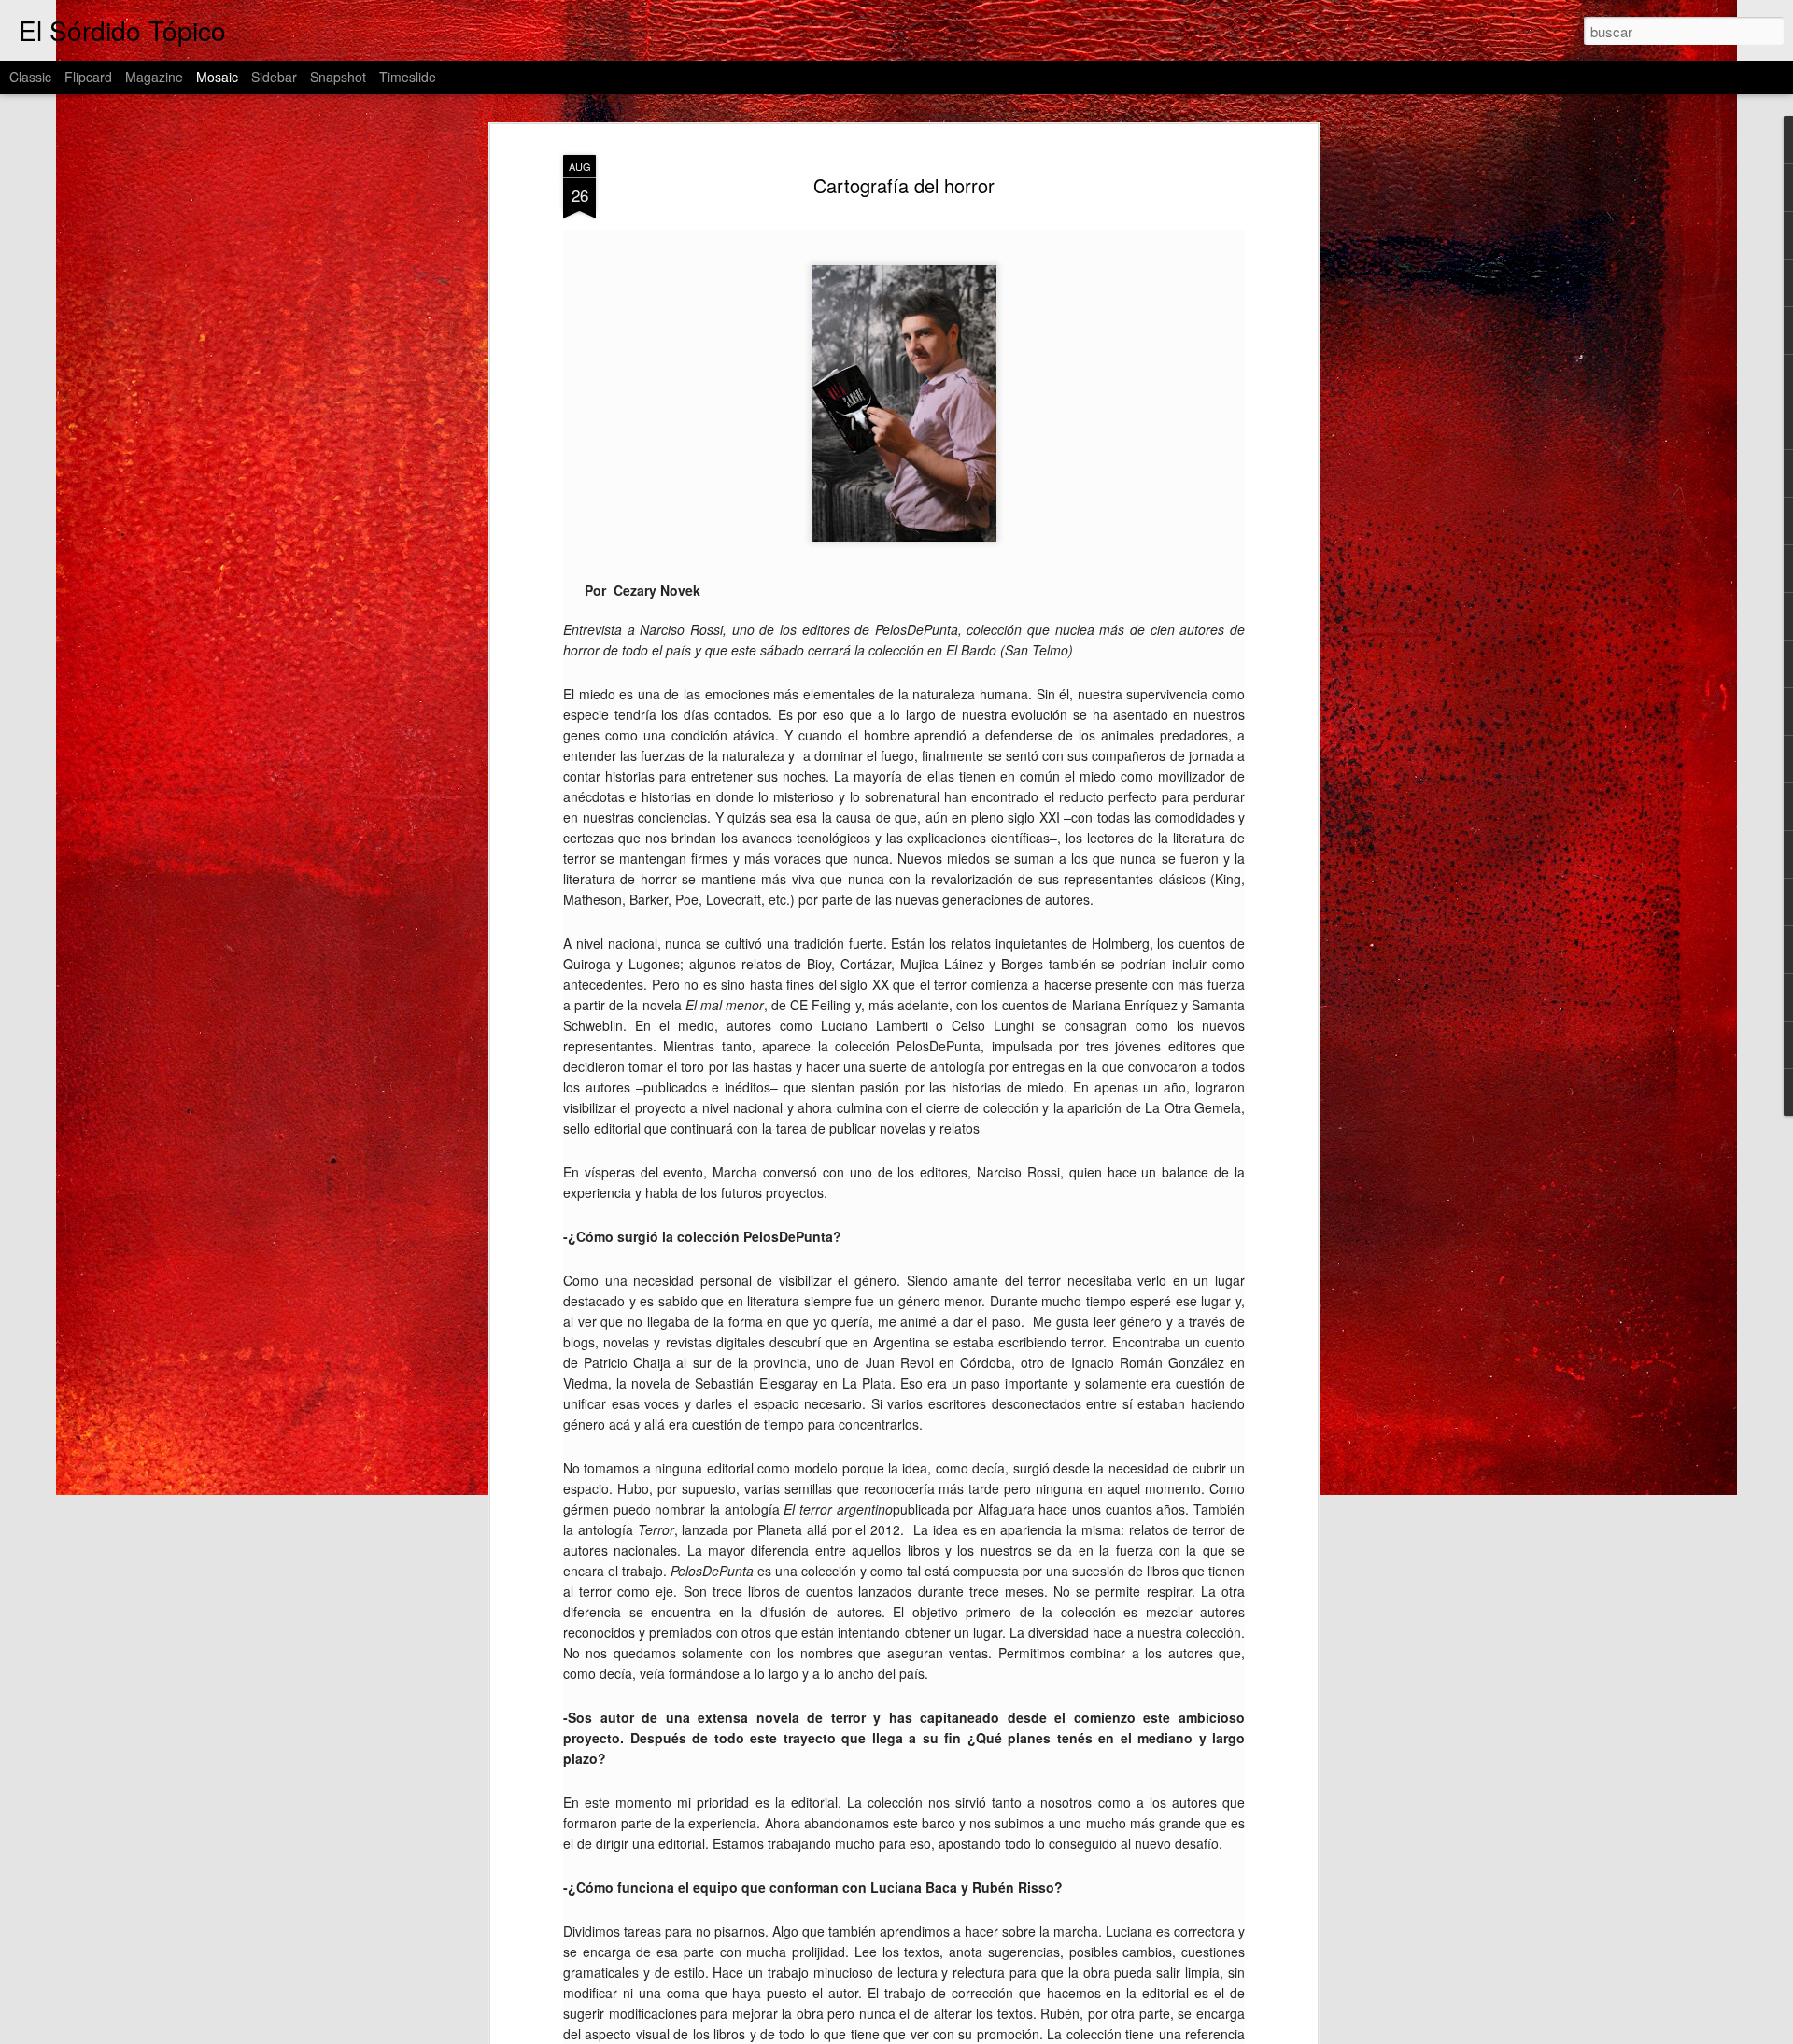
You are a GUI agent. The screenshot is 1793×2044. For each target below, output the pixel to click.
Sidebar (274, 77)
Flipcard (88, 77)
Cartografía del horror (904, 185)
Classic (30, 77)
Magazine (154, 77)
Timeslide (408, 77)
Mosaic (217, 77)
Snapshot (338, 77)
